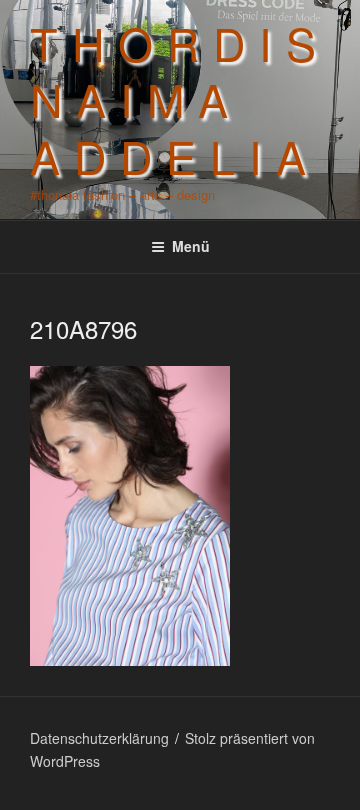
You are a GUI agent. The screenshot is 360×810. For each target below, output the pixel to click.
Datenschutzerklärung (99, 738)
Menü (191, 246)
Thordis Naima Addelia (180, 99)
